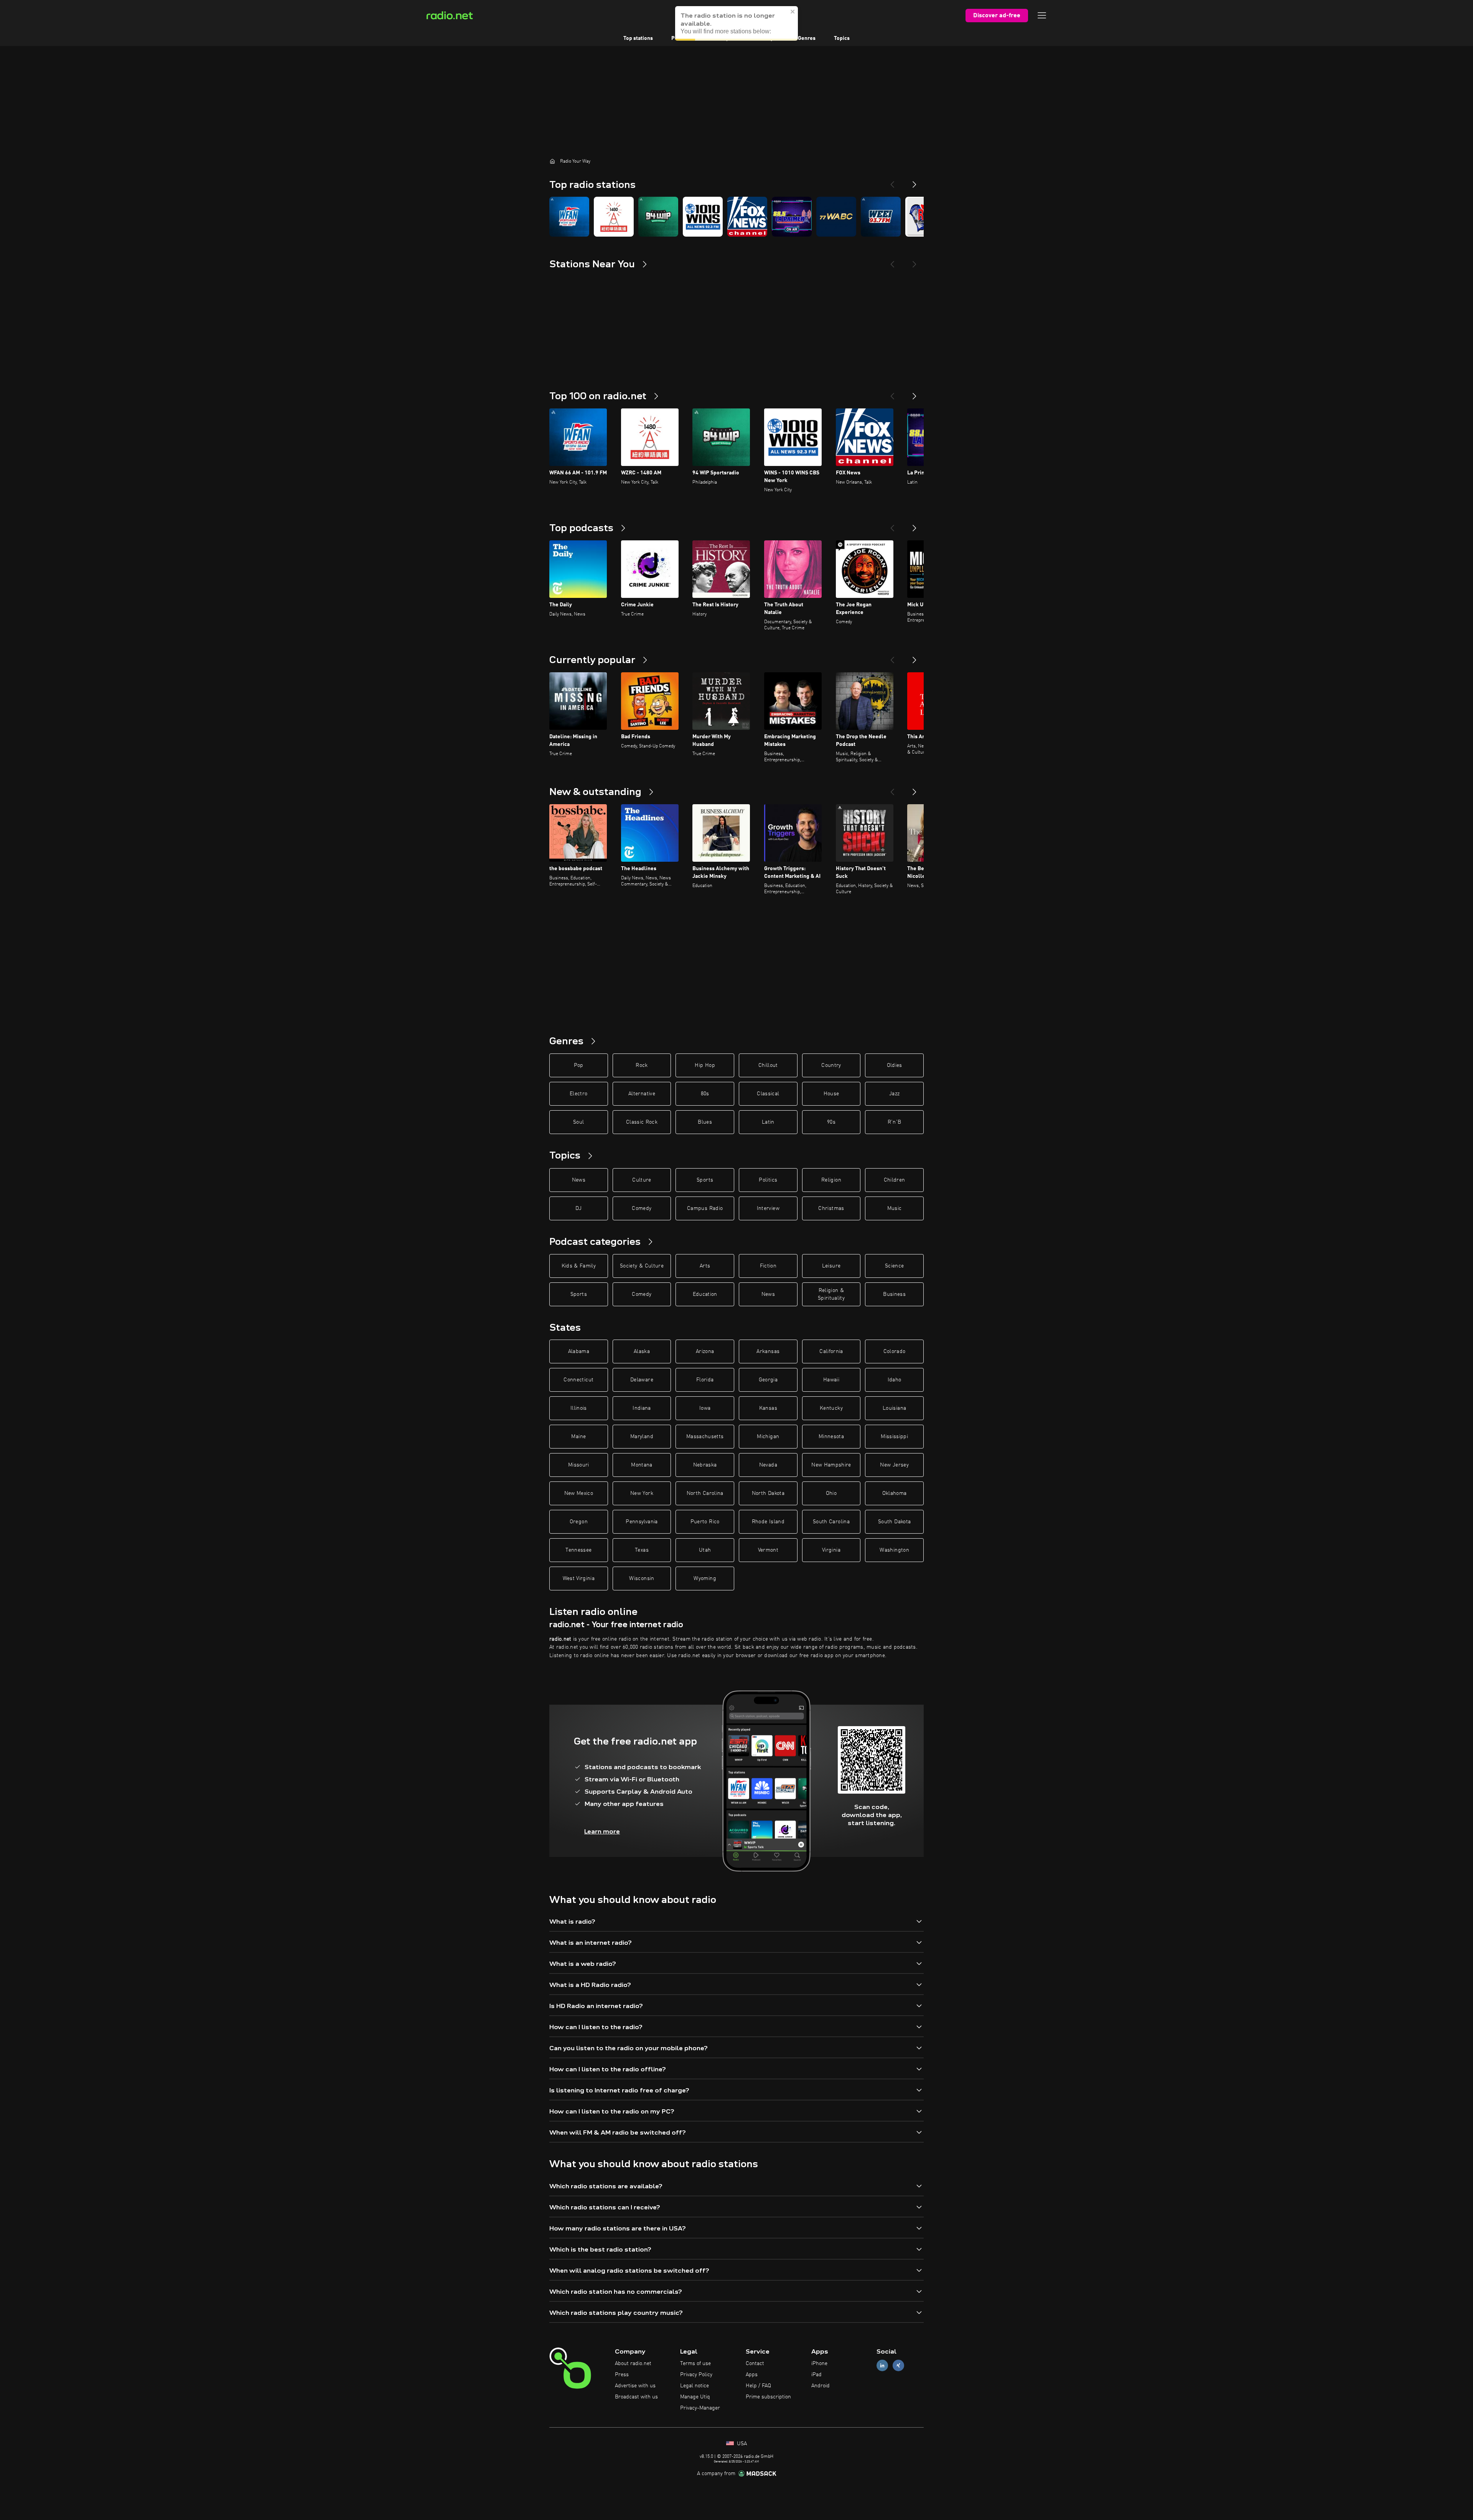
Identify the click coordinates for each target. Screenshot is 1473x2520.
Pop (579, 1065)
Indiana (642, 1408)
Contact (755, 2364)
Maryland (642, 1437)
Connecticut (578, 1380)
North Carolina (705, 1493)
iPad (816, 2375)
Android (821, 2386)
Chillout (768, 1065)
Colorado (895, 1351)
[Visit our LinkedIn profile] (882, 2366)
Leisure (831, 1266)
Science (894, 1266)
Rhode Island (768, 1522)
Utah (705, 1550)
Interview (768, 1208)
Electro (578, 1094)
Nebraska (705, 1465)
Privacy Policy (696, 2375)
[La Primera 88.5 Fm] (792, 217)
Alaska (642, 1351)
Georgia (768, 1380)
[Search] (784, 15)
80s (705, 1094)
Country (831, 1065)
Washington (894, 1550)
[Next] (914, 181)
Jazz (894, 1094)
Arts (705, 1266)
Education (705, 1294)
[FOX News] (747, 217)
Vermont (768, 1550)
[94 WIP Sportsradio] (658, 217)
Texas (642, 1550)
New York (642, 1493)
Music (895, 1208)
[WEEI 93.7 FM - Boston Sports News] (881, 217)
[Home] (552, 161)
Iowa (705, 1408)
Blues (705, 1122)
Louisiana (894, 1408)
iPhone (819, 2364)
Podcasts (682, 38)
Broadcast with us (636, 2397)
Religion (831, 1180)
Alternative (642, 1094)
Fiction (768, 1266)
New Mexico (579, 1493)
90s (831, 1122)
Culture (642, 1180)
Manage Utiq (695, 2397)
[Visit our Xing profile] (898, 2366)
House (831, 1094)
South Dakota (894, 1522)
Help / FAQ (758, 2386)
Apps (752, 2375)
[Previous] (892, 181)
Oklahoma (895, 1493)
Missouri (579, 1465)
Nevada (768, 1465)
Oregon (579, 1522)
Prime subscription (768, 2397)
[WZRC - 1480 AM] (614, 217)
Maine (578, 1437)
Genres (807, 38)
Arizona (705, 1351)
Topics (842, 38)
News (579, 1180)
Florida (705, 1380)
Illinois (579, 1408)
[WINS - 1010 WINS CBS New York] (703, 217)
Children (895, 1180)
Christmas (831, 1208)
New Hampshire (831, 1465)
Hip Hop (705, 1065)
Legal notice (694, 2386)
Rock (642, 1065)
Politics (768, 1180)
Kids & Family (579, 1266)
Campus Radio (705, 1208)
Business (894, 1294)
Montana (642, 1465)
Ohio (831, 1493)
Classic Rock (642, 1122)
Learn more (602, 1831)
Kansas (768, 1408)
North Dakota (768, 1493)
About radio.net (633, 2364)
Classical (768, 1094)
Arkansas (768, 1351)
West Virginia (579, 1578)
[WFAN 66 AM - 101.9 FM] (569, 217)
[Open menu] (1042, 15)
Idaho (895, 1380)
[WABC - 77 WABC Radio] (836, 217)
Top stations (638, 38)
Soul (578, 1122)
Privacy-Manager (700, 2408)
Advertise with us (635, 2386)
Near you (769, 38)
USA (741, 2444)
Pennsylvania (642, 1522)
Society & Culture (642, 1266)
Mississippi (894, 1437)
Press (622, 2375)
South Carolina (831, 1522)
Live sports (726, 38)
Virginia (831, 1550)
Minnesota (831, 1437)
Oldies (895, 1065)
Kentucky (831, 1408)
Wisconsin (642, 1578)
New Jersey (894, 1465)
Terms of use (695, 2364)
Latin (768, 1122)
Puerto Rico (705, 1522)
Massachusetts (705, 1437)
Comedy (642, 1208)
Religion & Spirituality (831, 1294)
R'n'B (895, 1122)
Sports (705, 1180)
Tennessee (578, 1550)
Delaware (642, 1380)
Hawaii (831, 1380)
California (831, 1351)
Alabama (579, 1351)
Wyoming (705, 1578)
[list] (736, 217)
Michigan (768, 1437)
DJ (578, 1208)
